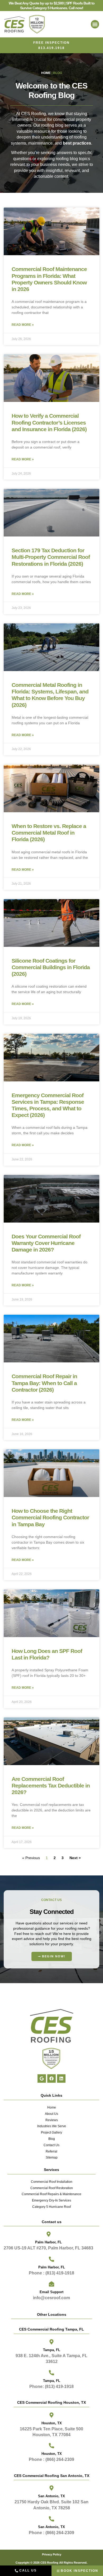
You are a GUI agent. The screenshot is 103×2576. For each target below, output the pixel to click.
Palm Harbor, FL (48, 2242)
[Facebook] (51, 2078)
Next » (75, 1858)
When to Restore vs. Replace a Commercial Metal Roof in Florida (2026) (49, 833)
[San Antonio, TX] (51, 2519)
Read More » (23, 325)
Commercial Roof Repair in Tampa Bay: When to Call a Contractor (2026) (44, 1383)
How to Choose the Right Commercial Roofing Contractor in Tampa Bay (50, 1517)
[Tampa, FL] (51, 2342)
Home (46, 73)
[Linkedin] (61, 2078)
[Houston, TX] (51, 2446)
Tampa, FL (52, 2350)
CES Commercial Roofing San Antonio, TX (52, 2476)
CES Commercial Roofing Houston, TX (51, 2402)
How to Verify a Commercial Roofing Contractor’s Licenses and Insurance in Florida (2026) (49, 422)
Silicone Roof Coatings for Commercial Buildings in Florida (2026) (51, 967)
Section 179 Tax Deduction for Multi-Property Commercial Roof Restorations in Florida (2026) (51, 557)
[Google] (42, 2078)
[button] (95, 24)
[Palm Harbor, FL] (49, 2234)
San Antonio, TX (51, 2527)
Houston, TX (52, 2454)
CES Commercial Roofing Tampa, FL (51, 2329)
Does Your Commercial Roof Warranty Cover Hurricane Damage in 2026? (46, 1243)
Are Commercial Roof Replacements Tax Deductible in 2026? (51, 1786)
